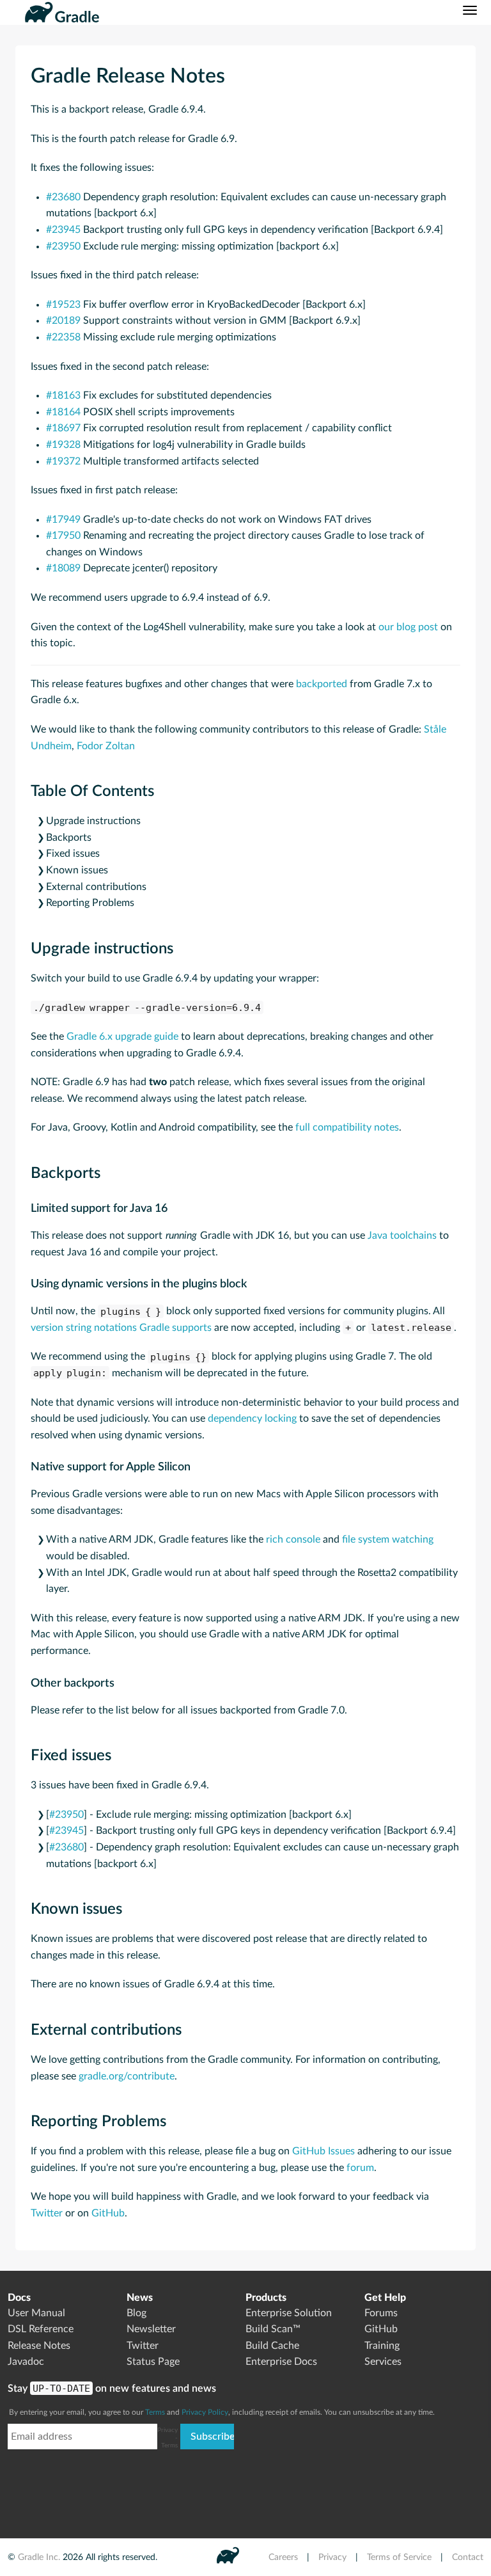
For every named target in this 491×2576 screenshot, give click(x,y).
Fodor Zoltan (106, 746)
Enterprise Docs (281, 2362)
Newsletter (151, 2329)
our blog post (408, 627)
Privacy (332, 2557)
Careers (283, 2557)
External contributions (96, 887)
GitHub (108, 2213)
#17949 (63, 520)
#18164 (63, 412)
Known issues (77, 870)
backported (322, 684)
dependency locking (252, 1419)
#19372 (63, 461)
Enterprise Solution (289, 2313)
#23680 (63, 197)
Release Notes (39, 2346)
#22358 (63, 337)
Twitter (47, 2213)
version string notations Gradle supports (121, 1328)
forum (360, 2168)
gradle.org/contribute (127, 2076)
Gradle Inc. (39, 2557)
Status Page (153, 2362)
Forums (381, 2313)
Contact (468, 2557)
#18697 (63, 428)
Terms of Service (399, 2557)
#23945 (63, 230)
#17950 (63, 536)
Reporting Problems (90, 903)
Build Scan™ (273, 2329)
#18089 (63, 568)
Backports (69, 838)
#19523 (63, 305)
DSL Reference (41, 2329)
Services (383, 2362)
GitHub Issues (323, 2151)
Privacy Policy (205, 2412)
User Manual (36, 2313)
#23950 (63, 246)
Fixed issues (73, 854)
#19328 (63, 445)
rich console (293, 1539)
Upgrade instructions (93, 821)
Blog (136, 2313)
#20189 (63, 321)
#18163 (63, 395)
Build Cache (272, 2346)
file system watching (388, 1539)
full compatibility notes (347, 1127)
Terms (155, 2412)
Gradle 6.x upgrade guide (122, 1037)
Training (382, 2346)
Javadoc (26, 2362)
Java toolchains (402, 1236)
